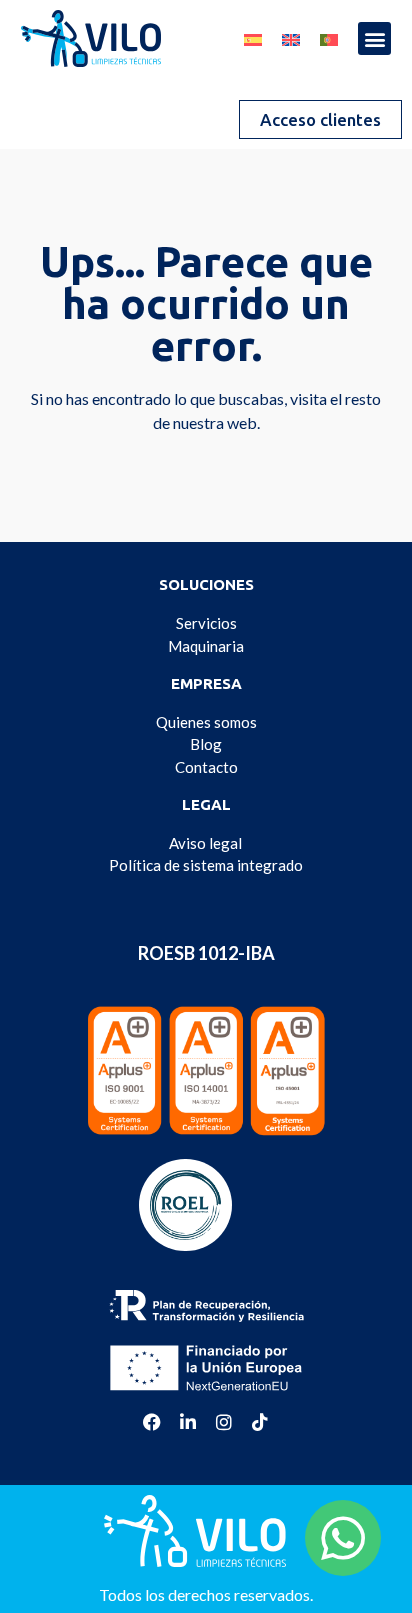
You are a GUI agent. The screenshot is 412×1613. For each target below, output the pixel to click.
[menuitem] (253, 35)
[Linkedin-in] (188, 1422)
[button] (374, 38)
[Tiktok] (260, 1422)
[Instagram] (224, 1422)
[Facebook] (152, 1422)
